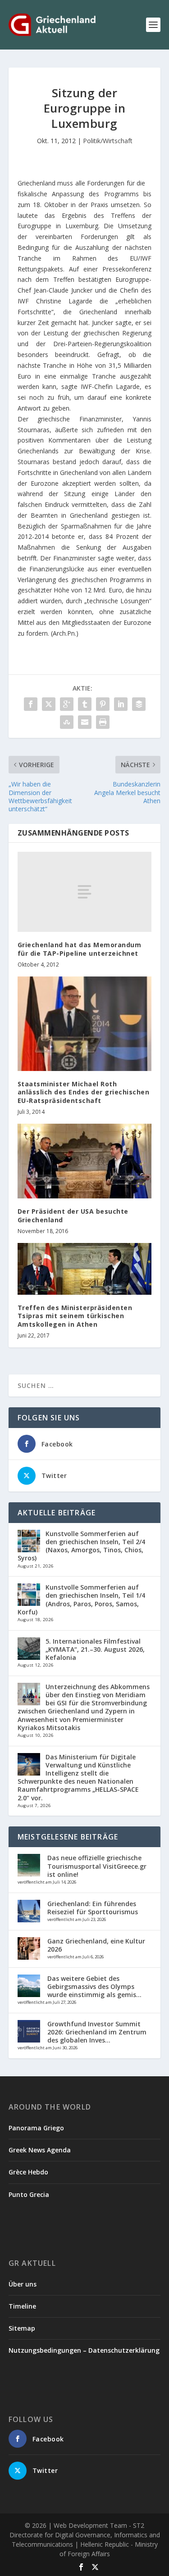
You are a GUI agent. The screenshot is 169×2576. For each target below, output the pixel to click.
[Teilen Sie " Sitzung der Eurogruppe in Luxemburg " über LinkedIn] (121, 704)
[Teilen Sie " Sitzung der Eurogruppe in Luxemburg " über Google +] (67, 704)
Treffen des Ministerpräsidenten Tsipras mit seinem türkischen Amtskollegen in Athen (75, 1316)
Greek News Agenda (40, 2150)
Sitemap (22, 2328)
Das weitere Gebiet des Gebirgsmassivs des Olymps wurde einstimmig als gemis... (94, 1986)
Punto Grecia (29, 2194)
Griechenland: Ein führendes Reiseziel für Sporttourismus (93, 1908)
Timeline (22, 2306)
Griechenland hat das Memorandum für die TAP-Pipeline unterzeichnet (80, 949)
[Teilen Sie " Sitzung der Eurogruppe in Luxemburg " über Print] (103, 722)
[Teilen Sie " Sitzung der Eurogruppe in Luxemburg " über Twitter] (49, 704)
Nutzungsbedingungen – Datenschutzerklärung (84, 2350)
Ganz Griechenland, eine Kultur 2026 (96, 1945)
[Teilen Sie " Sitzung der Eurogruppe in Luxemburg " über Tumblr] (85, 704)
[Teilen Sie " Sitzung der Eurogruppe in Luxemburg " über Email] (85, 722)
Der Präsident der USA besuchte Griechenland (73, 1215)
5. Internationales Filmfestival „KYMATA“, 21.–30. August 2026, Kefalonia (95, 1649)
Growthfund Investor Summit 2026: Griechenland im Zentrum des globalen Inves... (97, 2032)
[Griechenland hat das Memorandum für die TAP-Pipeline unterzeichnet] (85, 892)
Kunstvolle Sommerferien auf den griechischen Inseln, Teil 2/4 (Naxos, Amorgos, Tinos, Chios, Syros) (81, 1546)
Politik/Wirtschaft (108, 141)
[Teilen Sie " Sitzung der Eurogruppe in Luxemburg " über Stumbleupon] (67, 722)
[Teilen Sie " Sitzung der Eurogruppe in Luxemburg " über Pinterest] (103, 704)
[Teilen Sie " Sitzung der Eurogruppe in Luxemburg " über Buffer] (139, 704)
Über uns (23, 2284)
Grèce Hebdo (28, 2172)
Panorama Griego (36, 2128)
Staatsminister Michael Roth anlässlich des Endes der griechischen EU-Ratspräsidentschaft (84, 1092)
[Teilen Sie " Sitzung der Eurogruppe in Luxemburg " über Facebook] (31, 704)
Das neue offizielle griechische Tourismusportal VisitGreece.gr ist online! (97, 1866)
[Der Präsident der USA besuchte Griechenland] (85, 1161)
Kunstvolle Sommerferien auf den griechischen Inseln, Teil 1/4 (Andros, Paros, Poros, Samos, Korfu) (81, 1600)
